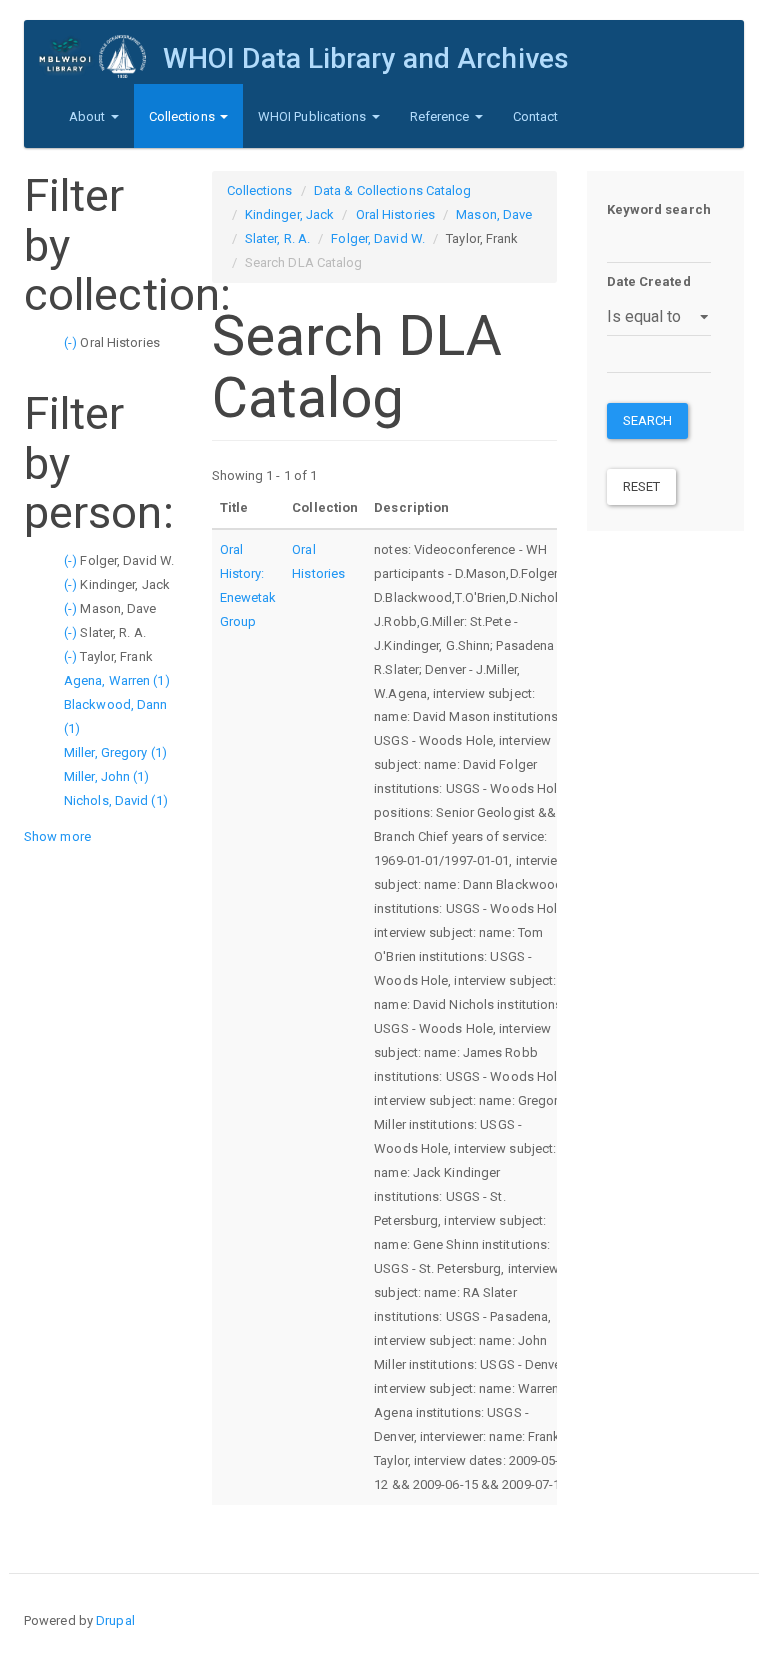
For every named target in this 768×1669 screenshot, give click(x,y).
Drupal (115, 1620)
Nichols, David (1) (116, 800)
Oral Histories (395, 214)
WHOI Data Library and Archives (366, 58)
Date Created (649, 281)
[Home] (101, 56)
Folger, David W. (378, 238)
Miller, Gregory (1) (115, 752)
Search (648, 420)
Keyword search (659, 209)
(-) (72, 342)
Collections (183, 116)
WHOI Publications (314, 116)
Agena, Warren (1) (117, 680)
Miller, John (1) (107, 776)
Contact (536, 116)
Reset (642, 486)
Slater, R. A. (277, 238)
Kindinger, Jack (290, 214)
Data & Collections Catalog (393, 190)
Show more (57, 836)
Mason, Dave (494, 214)
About (89, 116)
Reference (441, 116)
